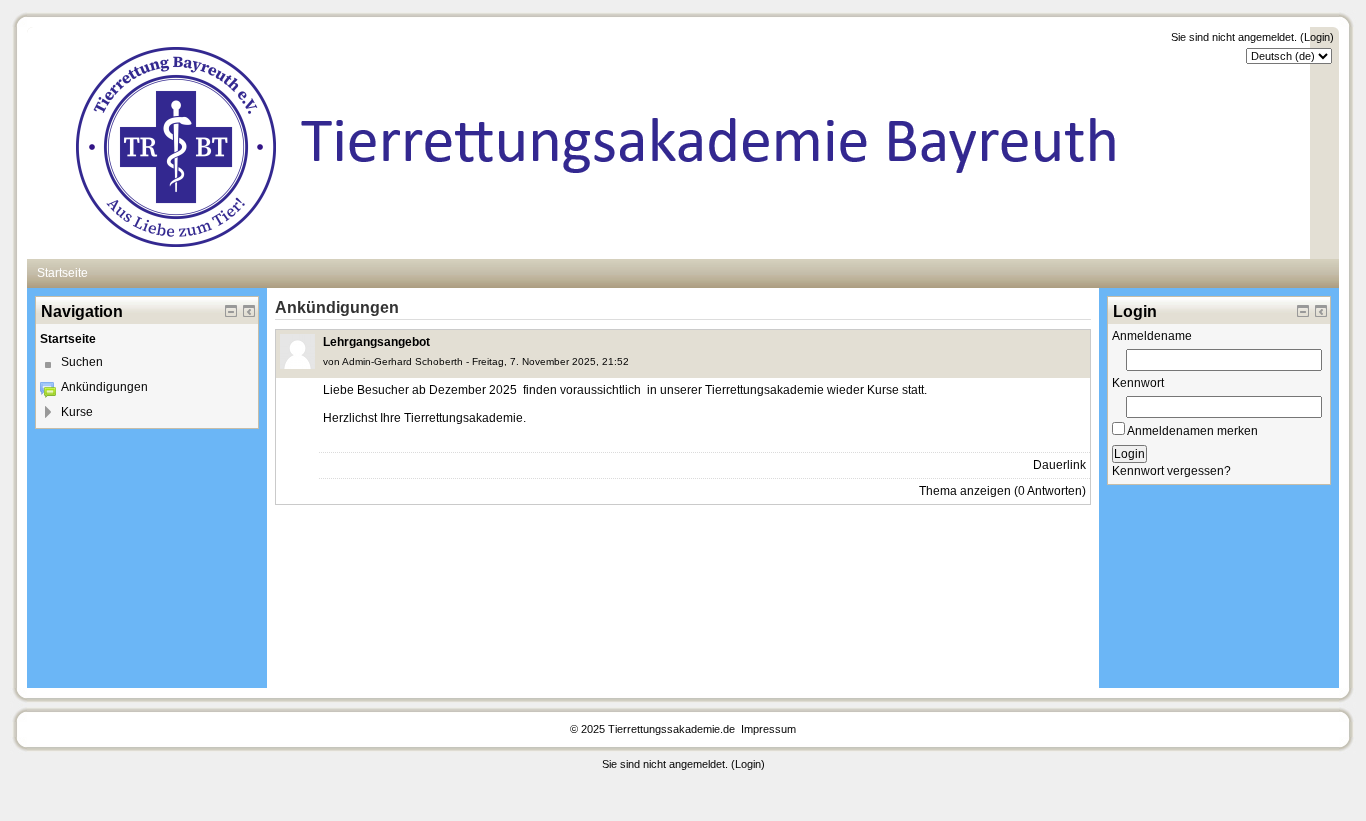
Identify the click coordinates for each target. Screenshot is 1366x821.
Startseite (68, 339)
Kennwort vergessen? (1171, 471)
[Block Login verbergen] (1303, 311)
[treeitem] (147, 339)
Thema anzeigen (965, 491)
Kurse (77, 412)
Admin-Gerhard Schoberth (402, 361)
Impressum (767, 729)
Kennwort (1138, 383)
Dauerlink (1059, 465)
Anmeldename (1152, 336)
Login (1317, 37)
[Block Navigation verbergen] (231, 311)
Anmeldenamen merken (1191, 431)
